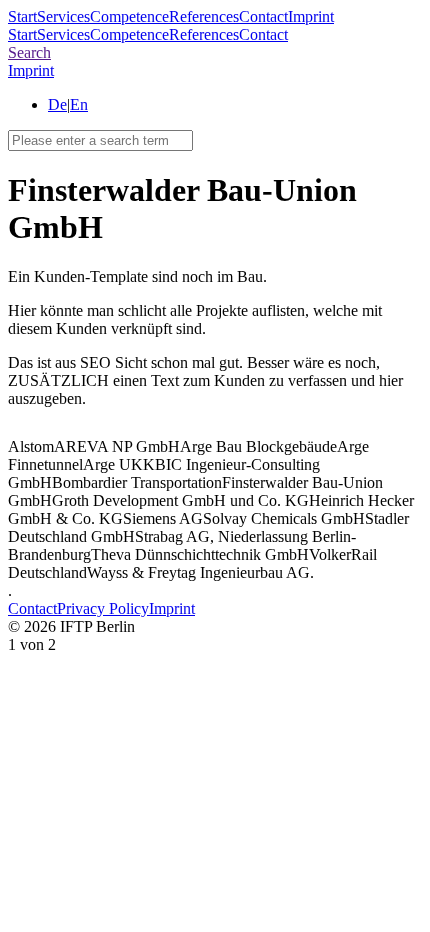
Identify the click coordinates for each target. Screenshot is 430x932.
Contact (263, 16)
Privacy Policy (103, 608)
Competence (129, 16)
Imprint (311, 16)
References (204, 16)
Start (22, 16)
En (79, 104)
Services (63, 16)
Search (29, 52)
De (57, 104)
